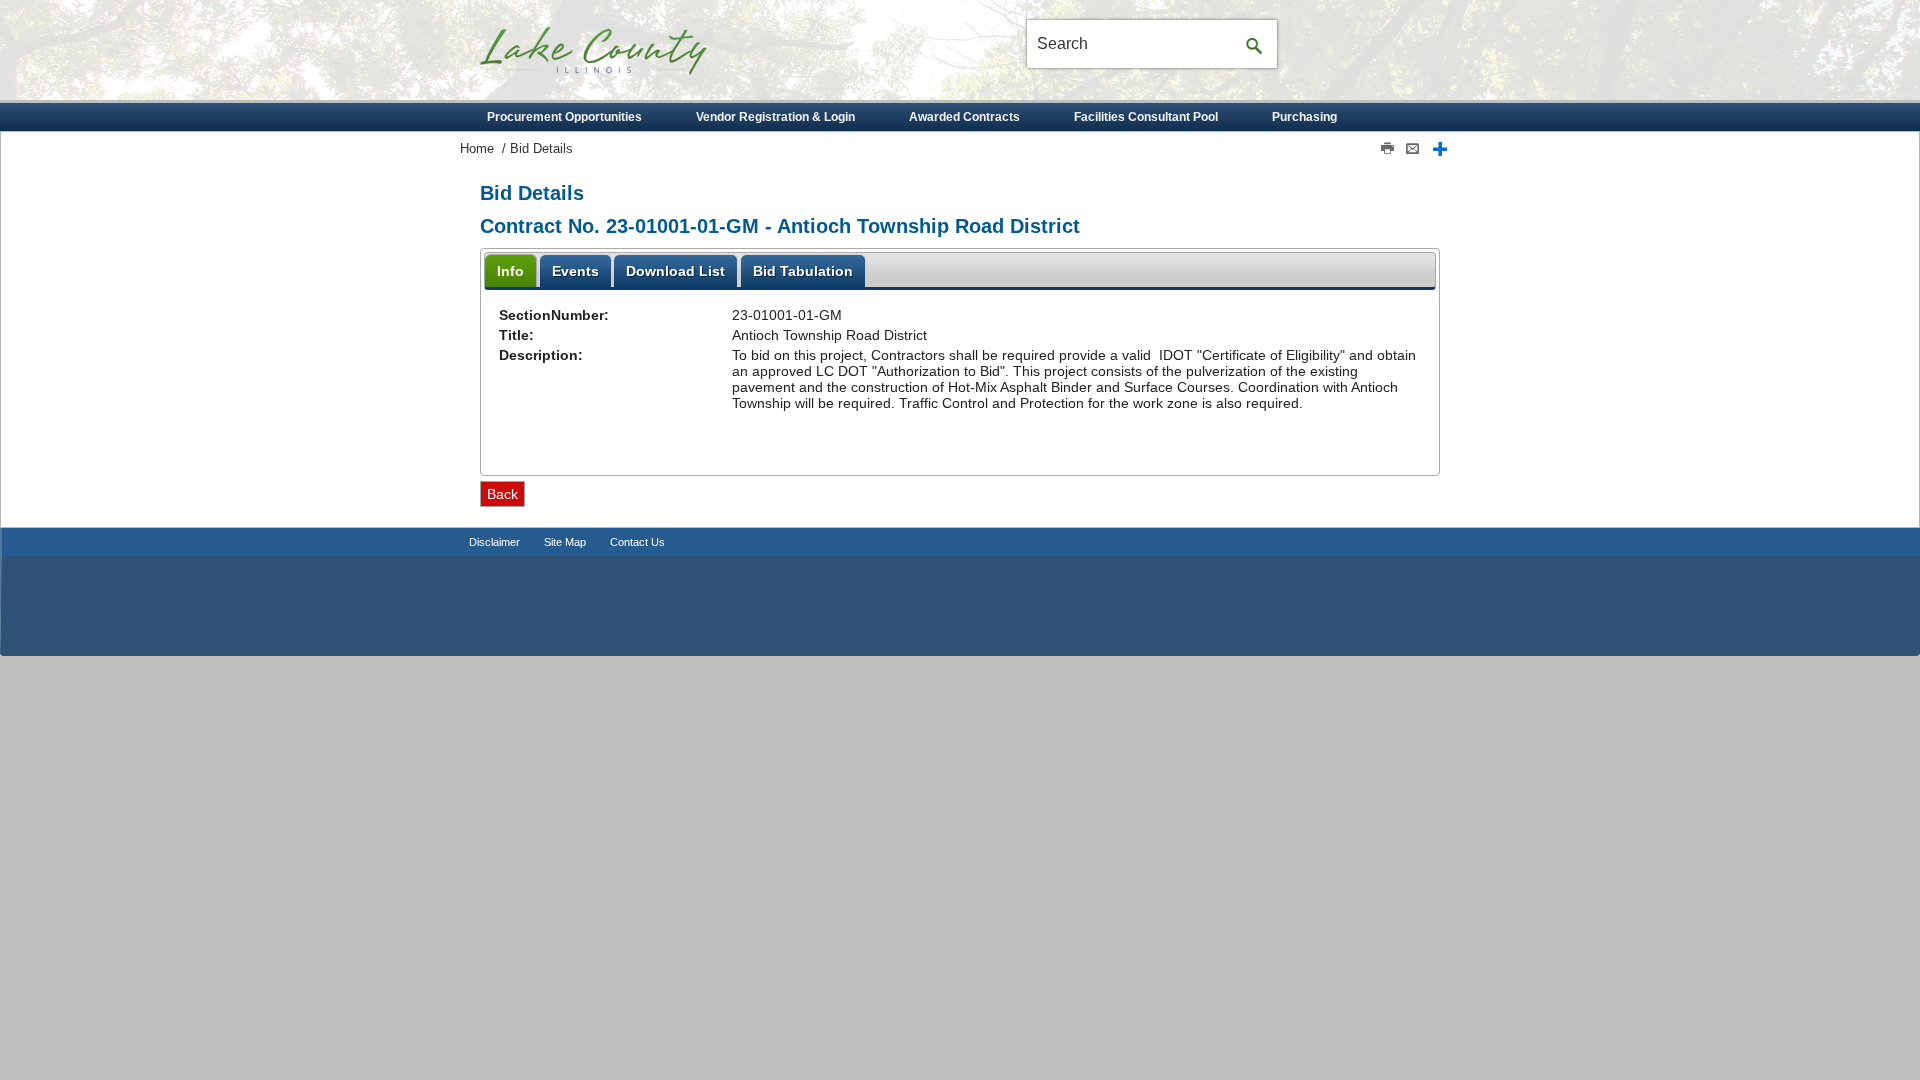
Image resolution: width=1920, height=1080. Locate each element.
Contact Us (637, 542)
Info (510, 271)
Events (575, 271)
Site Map (565, 542)
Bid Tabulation (803, 271)
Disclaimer (494, 542)
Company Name (630, 58)
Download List (675, 271)
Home (477, 149)
